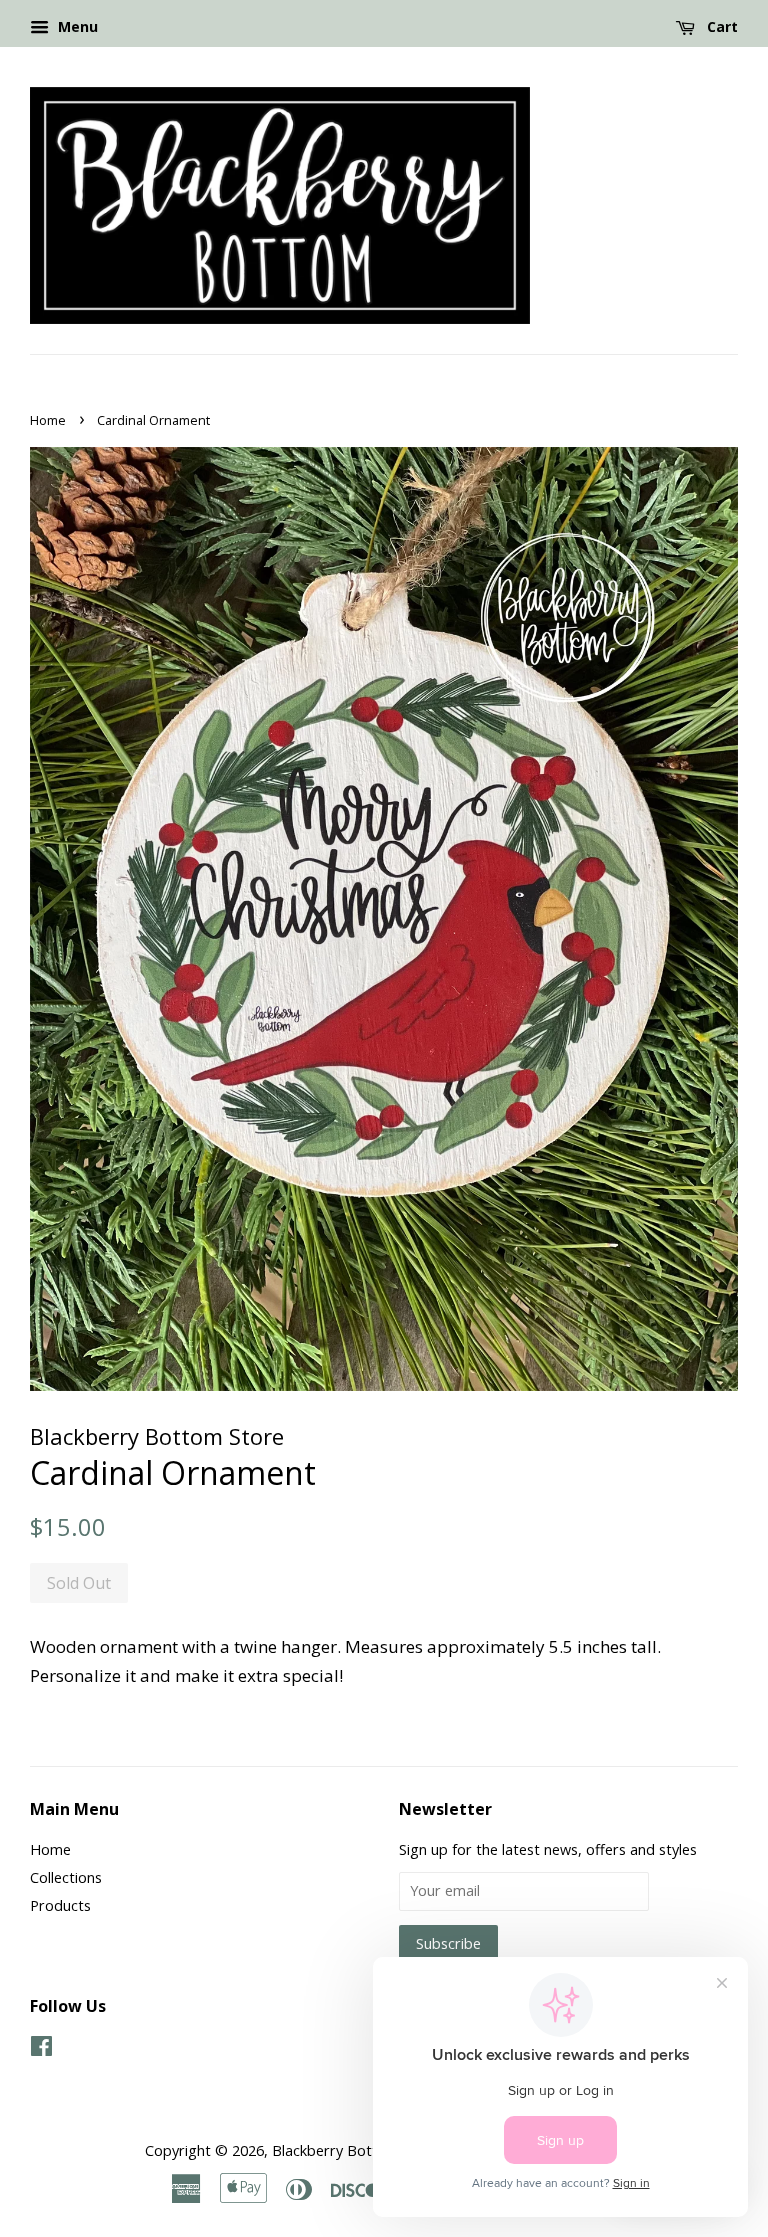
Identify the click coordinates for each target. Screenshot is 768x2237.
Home (48, 420)
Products (60, 1905)
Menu (76, 26)
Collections (66, 1877)
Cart (720, 26)
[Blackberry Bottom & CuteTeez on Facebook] (41, 2049)
